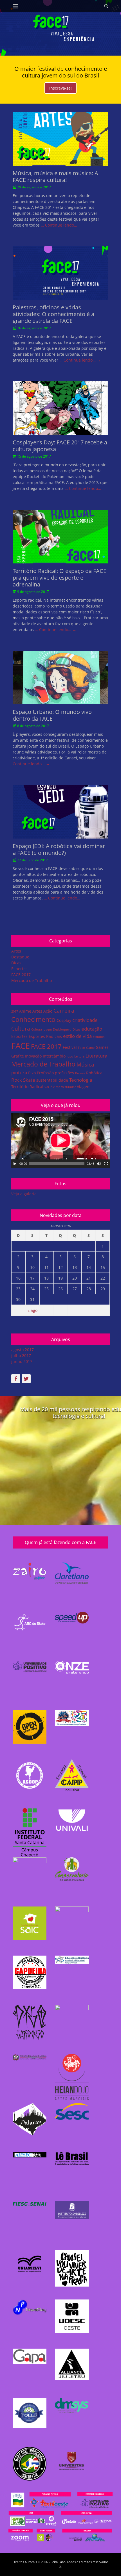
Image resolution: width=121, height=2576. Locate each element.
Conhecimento (33, 1019)
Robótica (94, 1073)
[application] (60, 1140)
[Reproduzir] (15, 1164)
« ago (33, 1310)
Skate (29, 1080)
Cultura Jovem (42, 1029)
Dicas (16, 963)
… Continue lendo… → (61, 225)
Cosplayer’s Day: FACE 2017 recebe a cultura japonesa (60, 446)
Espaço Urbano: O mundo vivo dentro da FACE (52, 715)
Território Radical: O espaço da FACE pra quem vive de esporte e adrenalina (60, 578)
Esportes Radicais (45, 1036)
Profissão (45, 1073)
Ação (48, 1011)
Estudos (99, 1037)
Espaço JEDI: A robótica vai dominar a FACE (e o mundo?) (59, 849)
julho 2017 (21, 1356)
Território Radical (27, 1087)
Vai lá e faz (52, 1087)
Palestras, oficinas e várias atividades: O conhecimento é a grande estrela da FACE (53, 314)
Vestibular (68, 1087)
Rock (17, 1080)
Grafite (18, 1056)
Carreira (64, 1011)
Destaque (20, 957)
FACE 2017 (21, 975)
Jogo (70, 1056)
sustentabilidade (52, 1080)
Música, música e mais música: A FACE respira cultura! (55, 176)
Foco (81, 1048)
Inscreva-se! (60, 88)
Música (85, 1065)
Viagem (84, 1087)
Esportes (19, 969)
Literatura (96, 1056)
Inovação (33, 1056)
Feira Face (58, 2562)
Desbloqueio (62, 1029)
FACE (21, 1046)
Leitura (79, 1056)
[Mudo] (99, 1164)
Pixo (32, 1073)
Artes (16, 951)
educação (92, 1029)
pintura (19, 1073)
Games (102, 1047)
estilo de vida (77, 1036)
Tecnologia (81, 1080)
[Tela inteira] (106, 1164)
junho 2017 (22, 1361)
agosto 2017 (23, 1350)
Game (90, 1048)
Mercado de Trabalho (32, 980)
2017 (15, 1011)
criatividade (85, 1020)
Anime (25, 1011)
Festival (70, 1047)
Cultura (21, 1029)
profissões (64, 1073)
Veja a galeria (24, 1194)
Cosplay (64, 1020)
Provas (80, 1073)
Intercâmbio (54, 1056)
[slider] (57, 1164)
